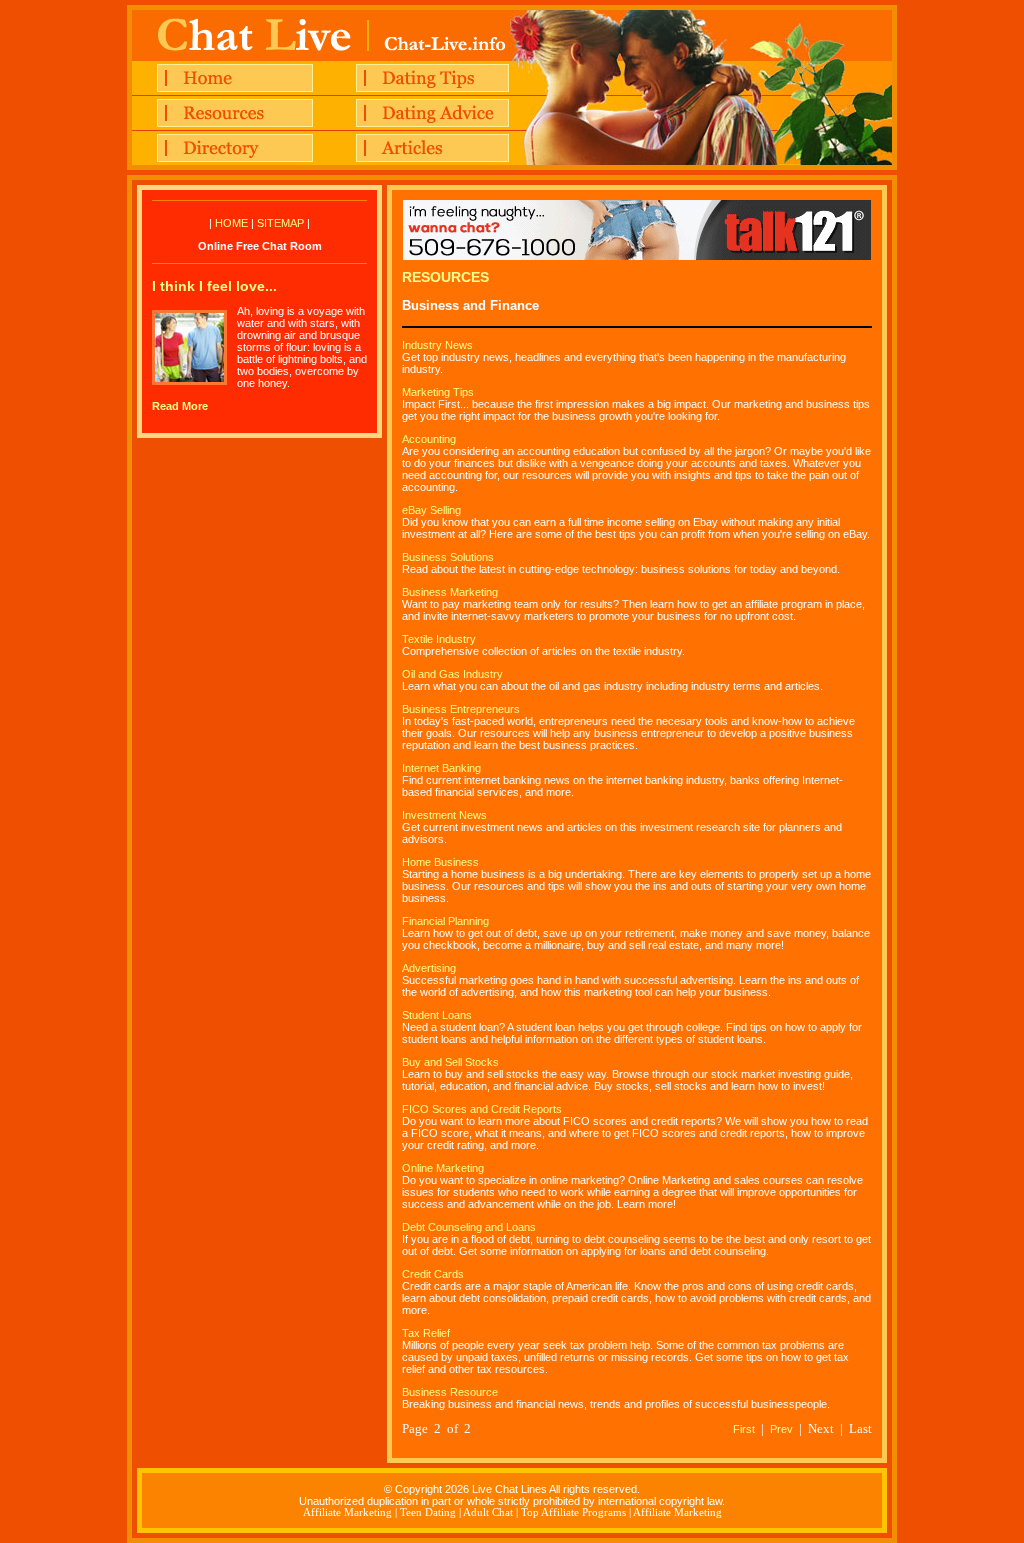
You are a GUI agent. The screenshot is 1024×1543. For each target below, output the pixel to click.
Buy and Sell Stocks (450, 1062)
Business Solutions (448, 557)
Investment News (444, 815)
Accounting (429, 439)
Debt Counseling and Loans (469, 1227)
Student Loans (437, 1015)
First (744, 1429)
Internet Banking (441, 768)
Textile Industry (439, 639)
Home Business (440, 862)
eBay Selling (431, 510)
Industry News (437, 345)
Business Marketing (450, 592)
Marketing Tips (438, 392)
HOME (231, 223)
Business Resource (450, 1392)
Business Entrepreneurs (461, 709)
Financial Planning (445, 921)
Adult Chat (488, 1512)
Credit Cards (433, 1274)
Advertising (429, 968)
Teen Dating (428, 1512)
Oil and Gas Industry (452, 674)
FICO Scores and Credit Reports (482, 1109)
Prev (781, 1429)
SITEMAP (280, 223)
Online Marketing (443, 1168)
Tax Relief (426, 1333)
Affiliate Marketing (347, 1512)
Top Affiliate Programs (573, 1512)
